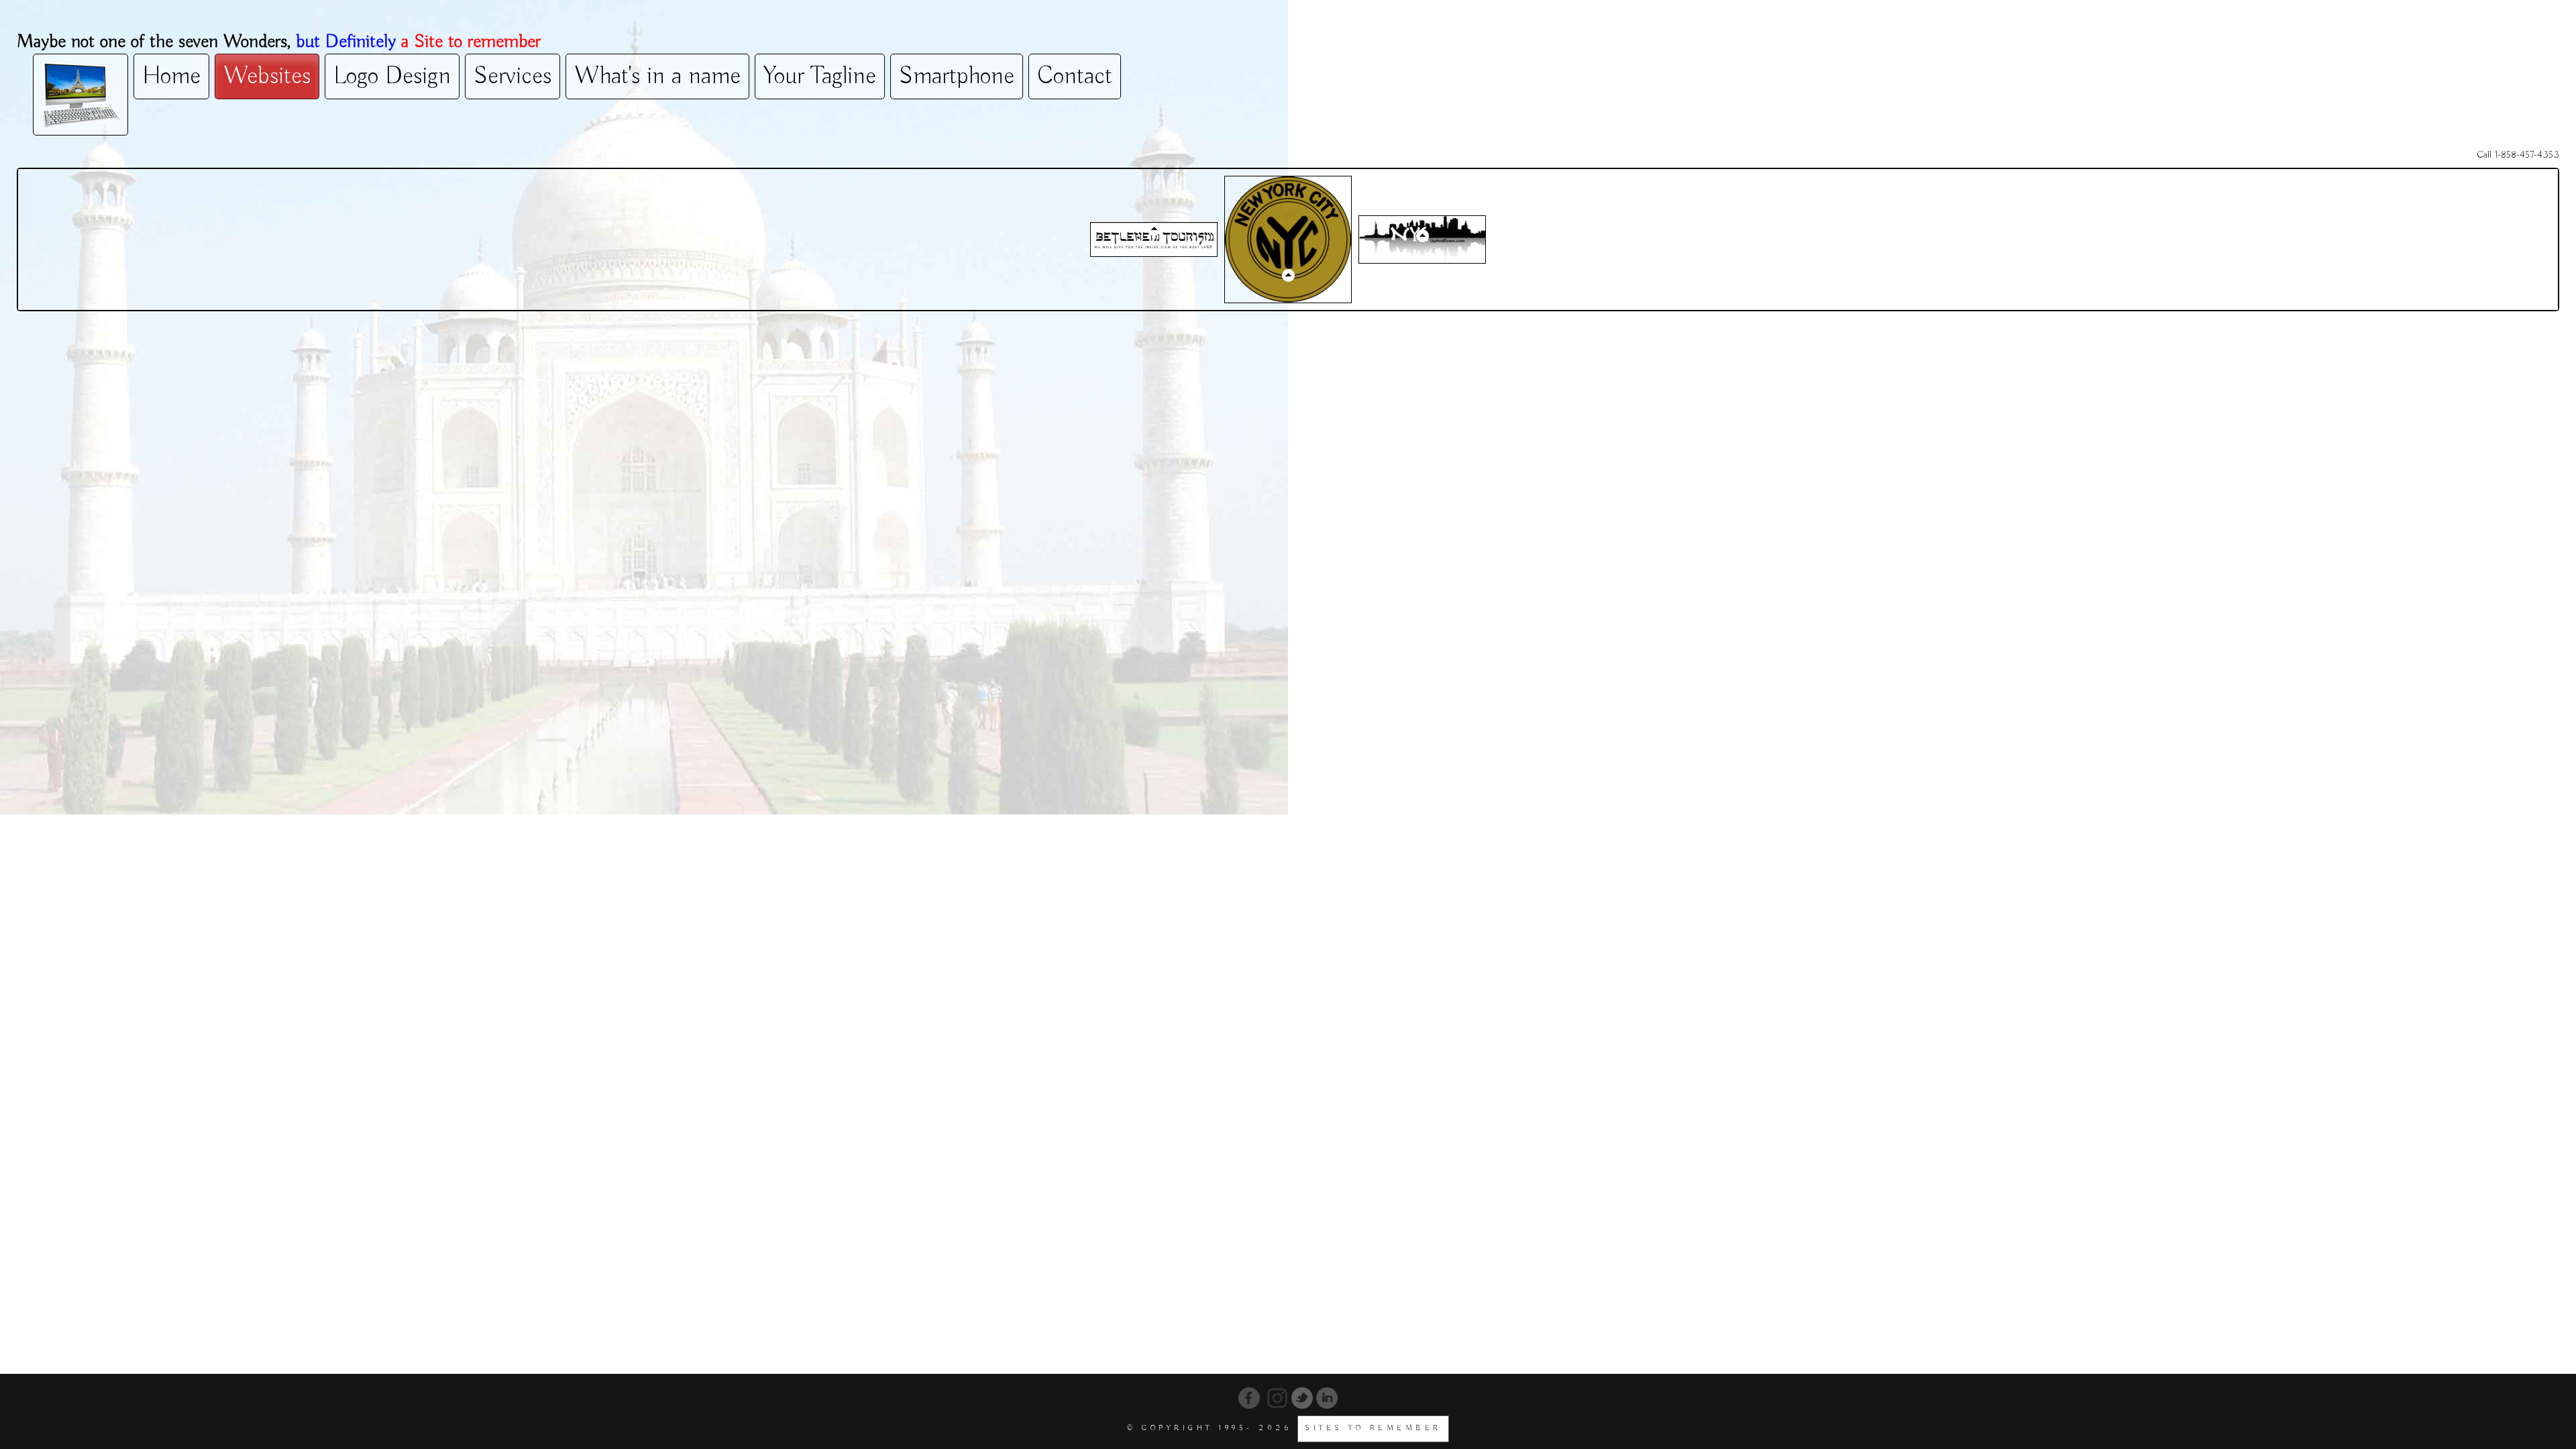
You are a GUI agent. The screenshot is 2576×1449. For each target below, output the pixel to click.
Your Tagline (820, 76)
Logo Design (392, 76)
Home (171, 76)
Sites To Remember (1373, 1428)
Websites (267, 76)
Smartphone (957, 76)
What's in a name (657, 76)
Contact (1075, 76)
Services (513, 76)
